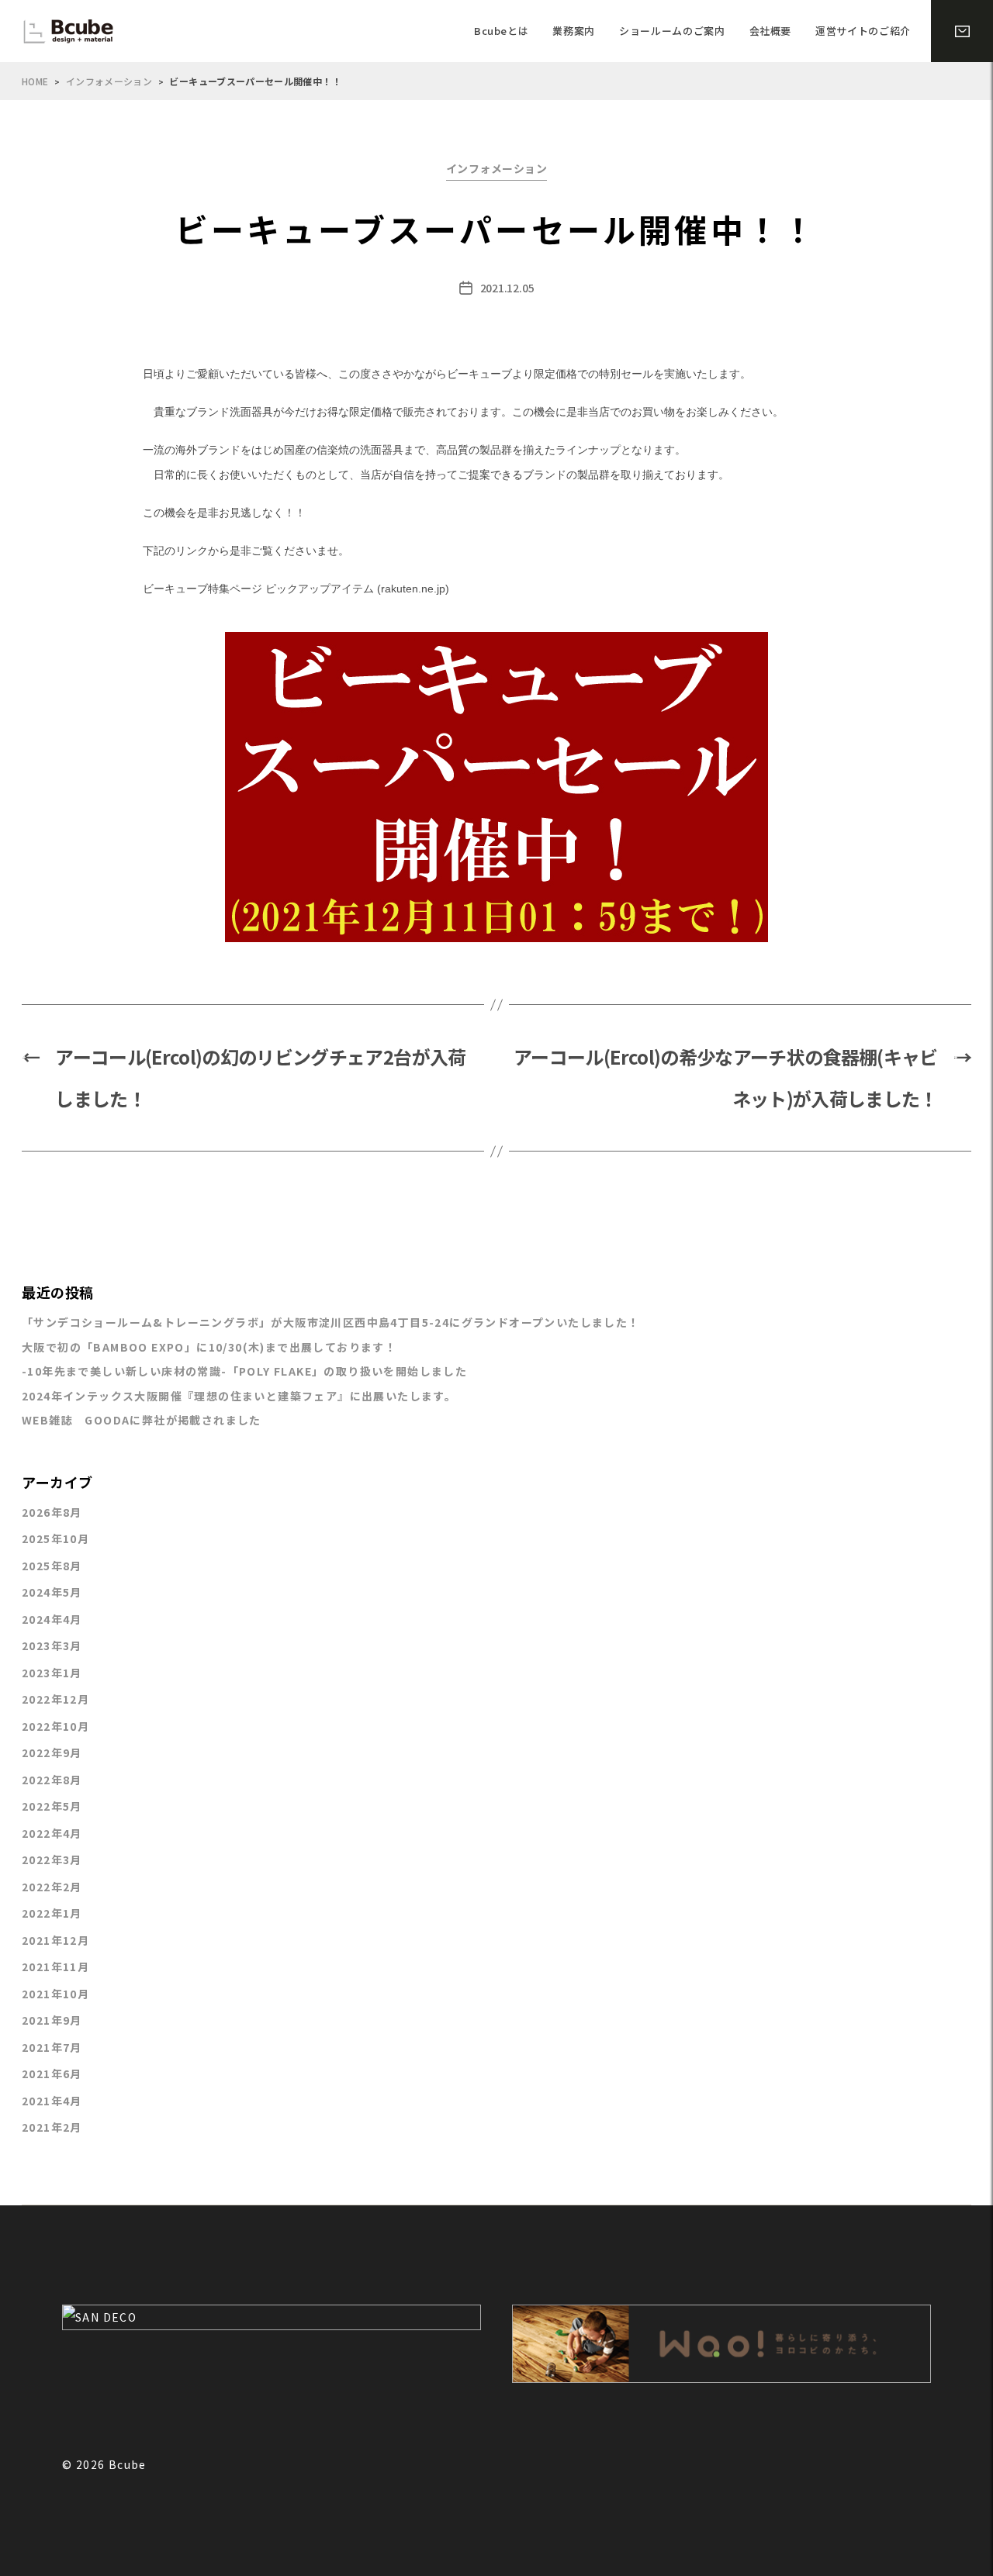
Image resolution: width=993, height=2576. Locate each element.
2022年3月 (52, 1859)
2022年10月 (55, 1726)
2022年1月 (52, 1913)
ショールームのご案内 (672, 31)
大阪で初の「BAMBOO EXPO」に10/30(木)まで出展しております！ (209, 1347)
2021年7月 (52, 2047)
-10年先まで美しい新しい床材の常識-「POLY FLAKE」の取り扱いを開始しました (244, 1371)
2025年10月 (55, 1538)
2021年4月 (52, 2101)
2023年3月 (52, 1645)
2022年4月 (52, 1833)
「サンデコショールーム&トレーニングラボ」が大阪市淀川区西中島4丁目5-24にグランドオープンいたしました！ (331, 1322)
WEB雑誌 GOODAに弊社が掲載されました (142, 1420)
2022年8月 (52, 1780)
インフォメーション (109, 81)
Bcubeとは (502, 31)
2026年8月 (52, 1512)
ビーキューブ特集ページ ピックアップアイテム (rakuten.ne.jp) (296, 589)
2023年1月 (52, 1673)
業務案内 (574, 31)
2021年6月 (52, 2074)
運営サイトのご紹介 (863, 31)
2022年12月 (55, 1699)
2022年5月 (52, 1806)
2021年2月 (52, 2127)
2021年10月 (55, 1994)
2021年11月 (55, 1967)
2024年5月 (52, 1592)
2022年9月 (52, 1752)
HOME (35, 81)
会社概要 (771, 31)
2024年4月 (52, 1619)
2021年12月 (55, 1940)
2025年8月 (52, 1566)
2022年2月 (52, 1887)
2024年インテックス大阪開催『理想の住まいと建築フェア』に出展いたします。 (239, 1396)
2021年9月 (52, 2020)
